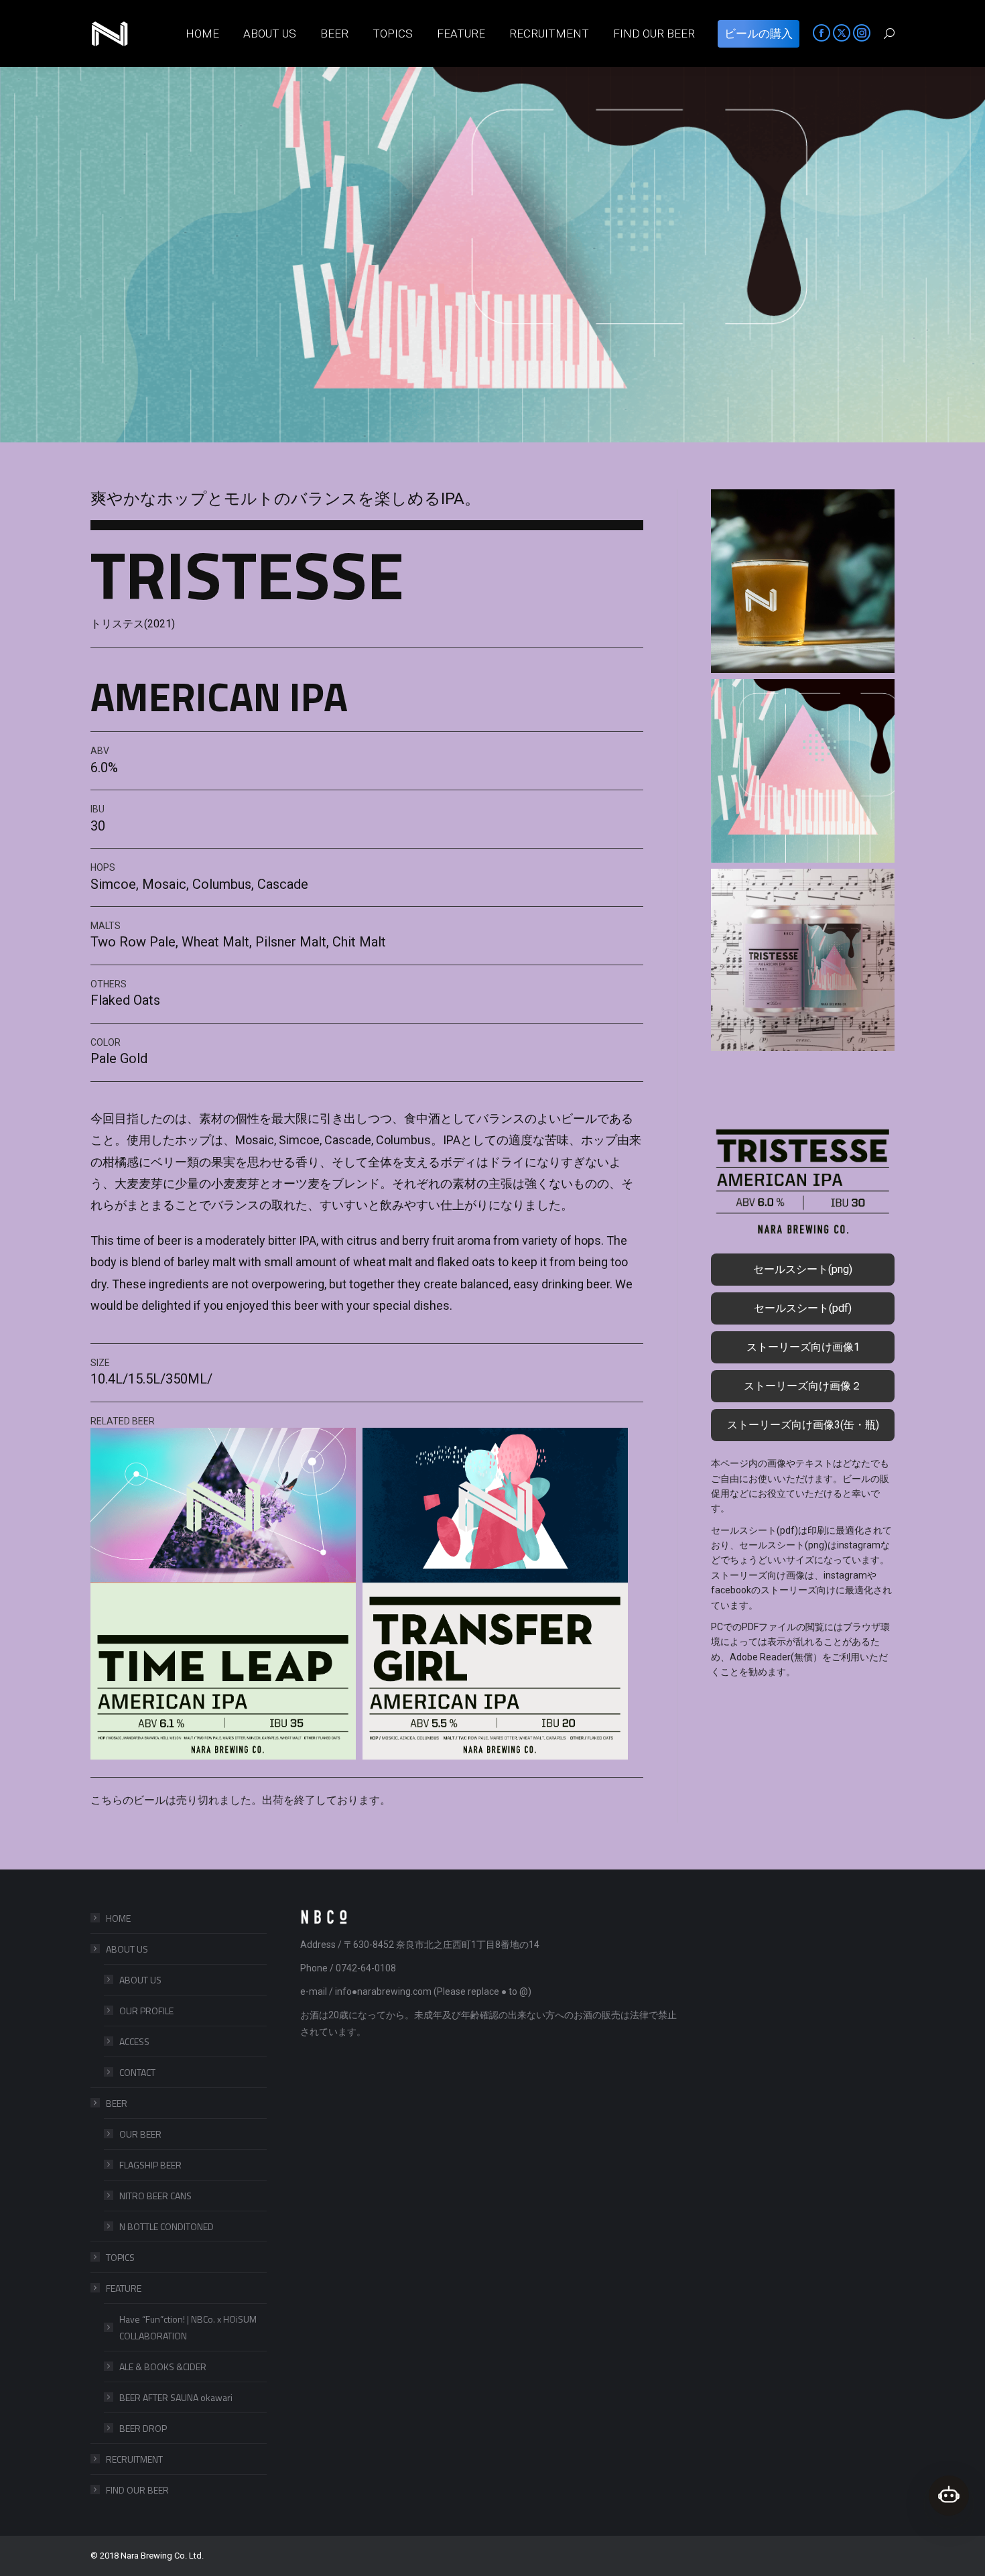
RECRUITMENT (134, 2459)
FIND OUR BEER (137, 2490)
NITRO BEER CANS (155, 2196)
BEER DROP (143, 2428)
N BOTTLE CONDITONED (167, 2226)
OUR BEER (140, 2134)
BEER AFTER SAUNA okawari (176, 2397)
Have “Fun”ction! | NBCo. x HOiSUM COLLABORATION (188, 2327)
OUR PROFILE (146, 2011)
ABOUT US (127, 1949)
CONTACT (137, 2072)
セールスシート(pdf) (803, 1308)
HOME (118, 1918)
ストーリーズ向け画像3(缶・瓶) (803, 1425)
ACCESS (134, 2041)
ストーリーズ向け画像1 (803, 1347)
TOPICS (120, 2257)
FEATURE (124, 2288)
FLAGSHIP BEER (150, 2165)
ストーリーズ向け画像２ (803, 1386)
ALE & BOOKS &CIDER (163, 2367)
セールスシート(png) (803, 1269)
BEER (117, 2103)
